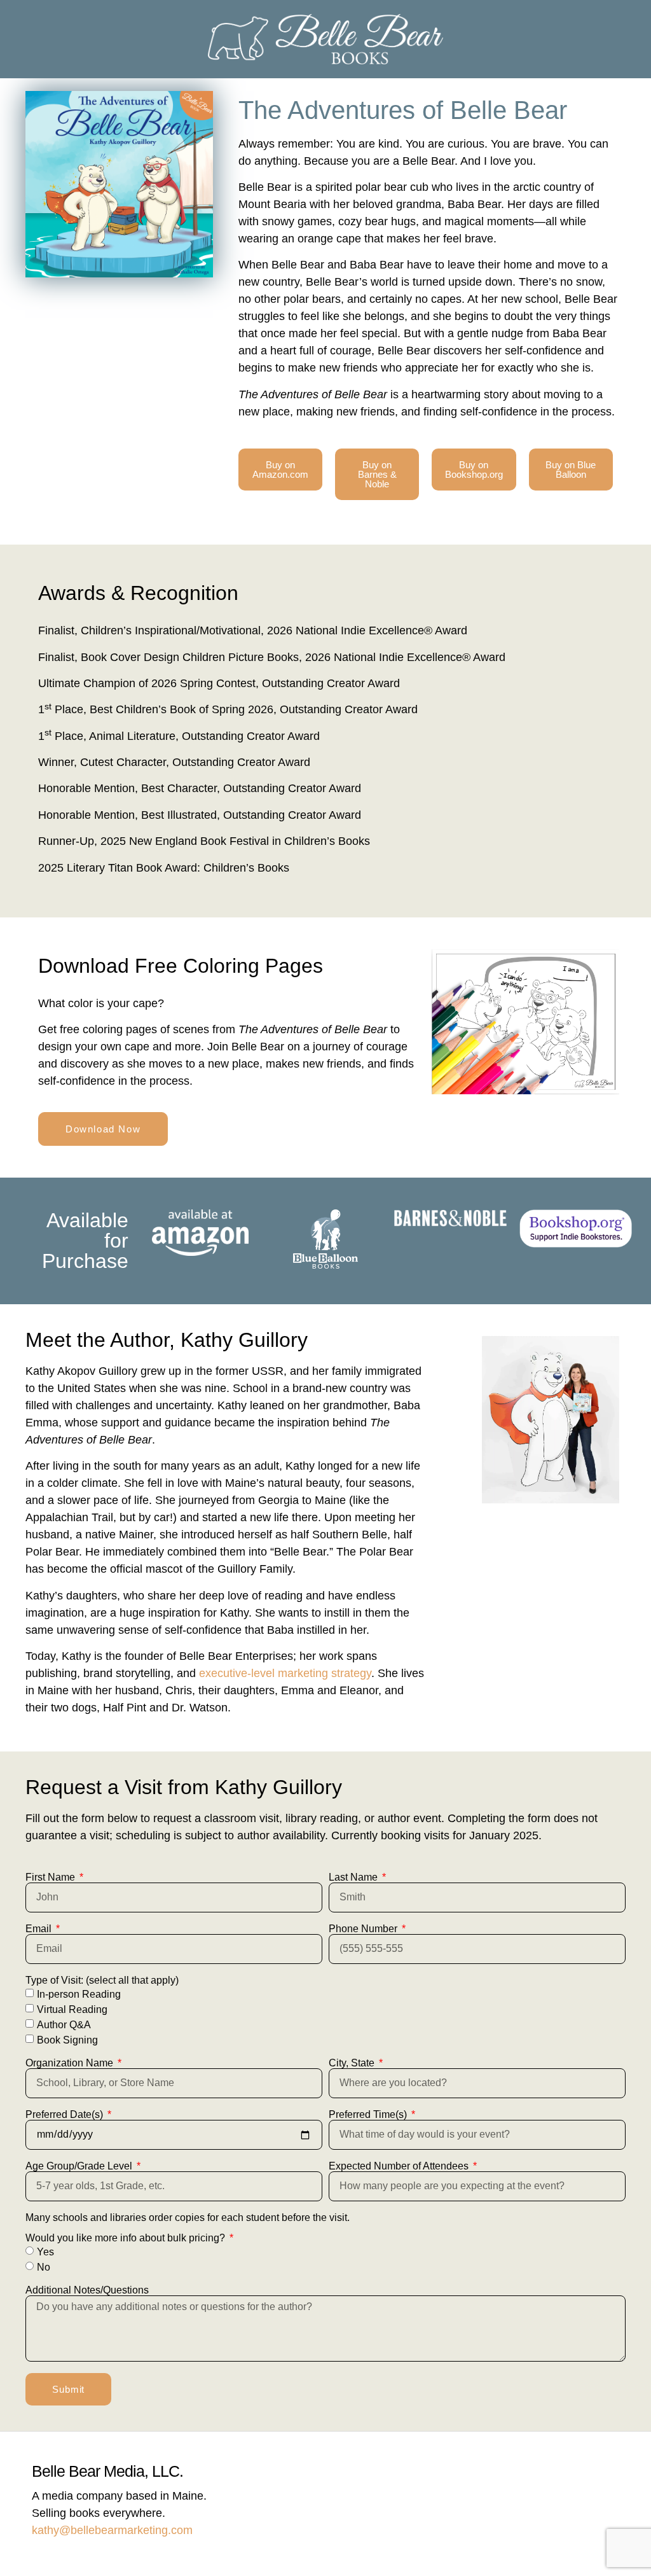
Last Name (354, 1877)
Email (40, 1929)
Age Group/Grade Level (80, 2166)
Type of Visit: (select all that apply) (102, 1981)
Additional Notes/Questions (87, 2290)
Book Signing (67, 2040)
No (44, 2267)
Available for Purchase (85, 1241)
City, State (353, 2063)
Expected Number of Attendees (400, 2166)
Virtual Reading (72, 2009)
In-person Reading (79, 1994)
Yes (45, 2252)
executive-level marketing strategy (285, 1673)
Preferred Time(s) (369, 2115)
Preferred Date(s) (65, 2115)
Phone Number (364, 1929)
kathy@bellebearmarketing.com (112, 2530)
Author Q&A (64, 2025)
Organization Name (71, 2063)
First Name (51, 1877)
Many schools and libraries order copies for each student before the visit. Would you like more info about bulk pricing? (188, 2228)
